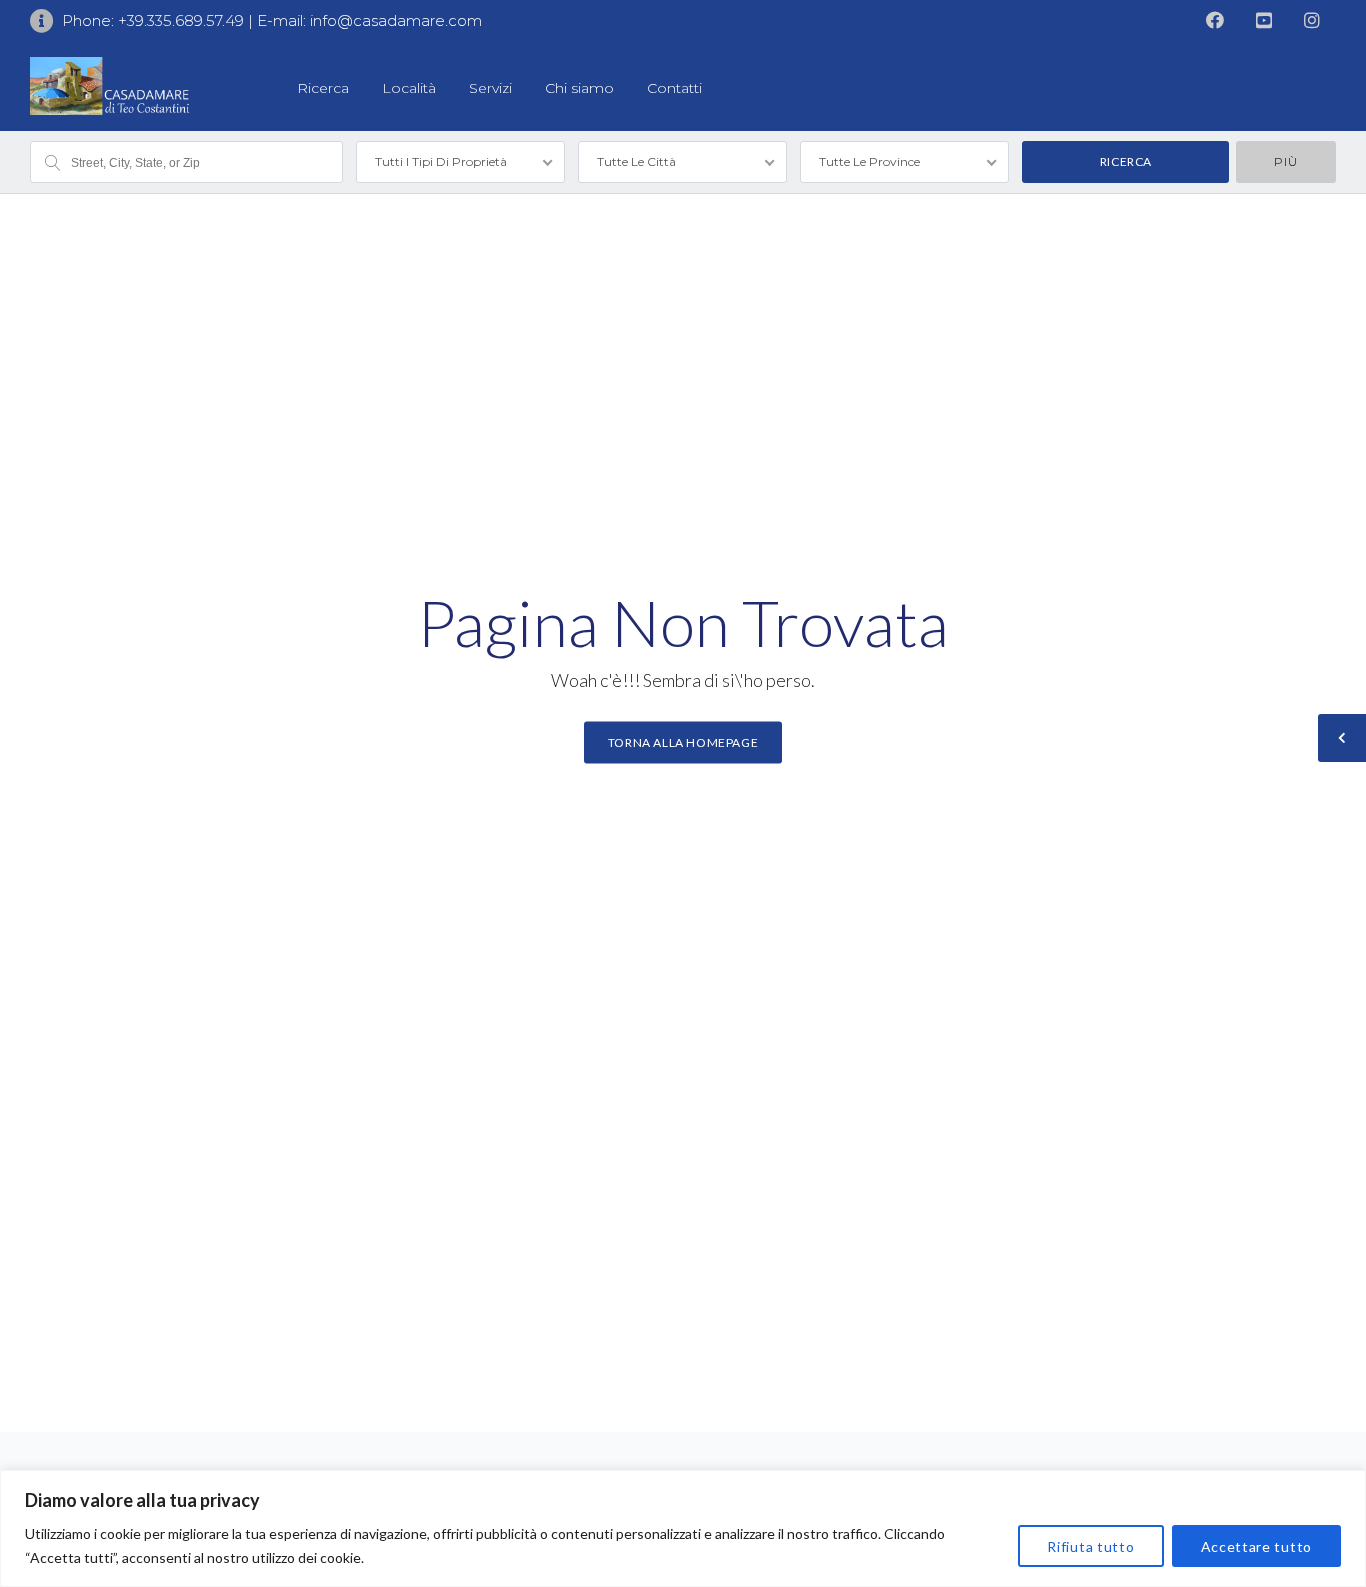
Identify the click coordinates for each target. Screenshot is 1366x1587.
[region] (683, 1528)
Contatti (674, 88)
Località (409, 88)
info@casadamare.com (396, 20)
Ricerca (323, 88)
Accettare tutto (1257, 1546)
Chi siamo (579, 88)
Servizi (490, 88)
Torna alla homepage (683, 742)
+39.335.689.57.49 (183, 20)
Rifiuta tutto (1090, 1546)
